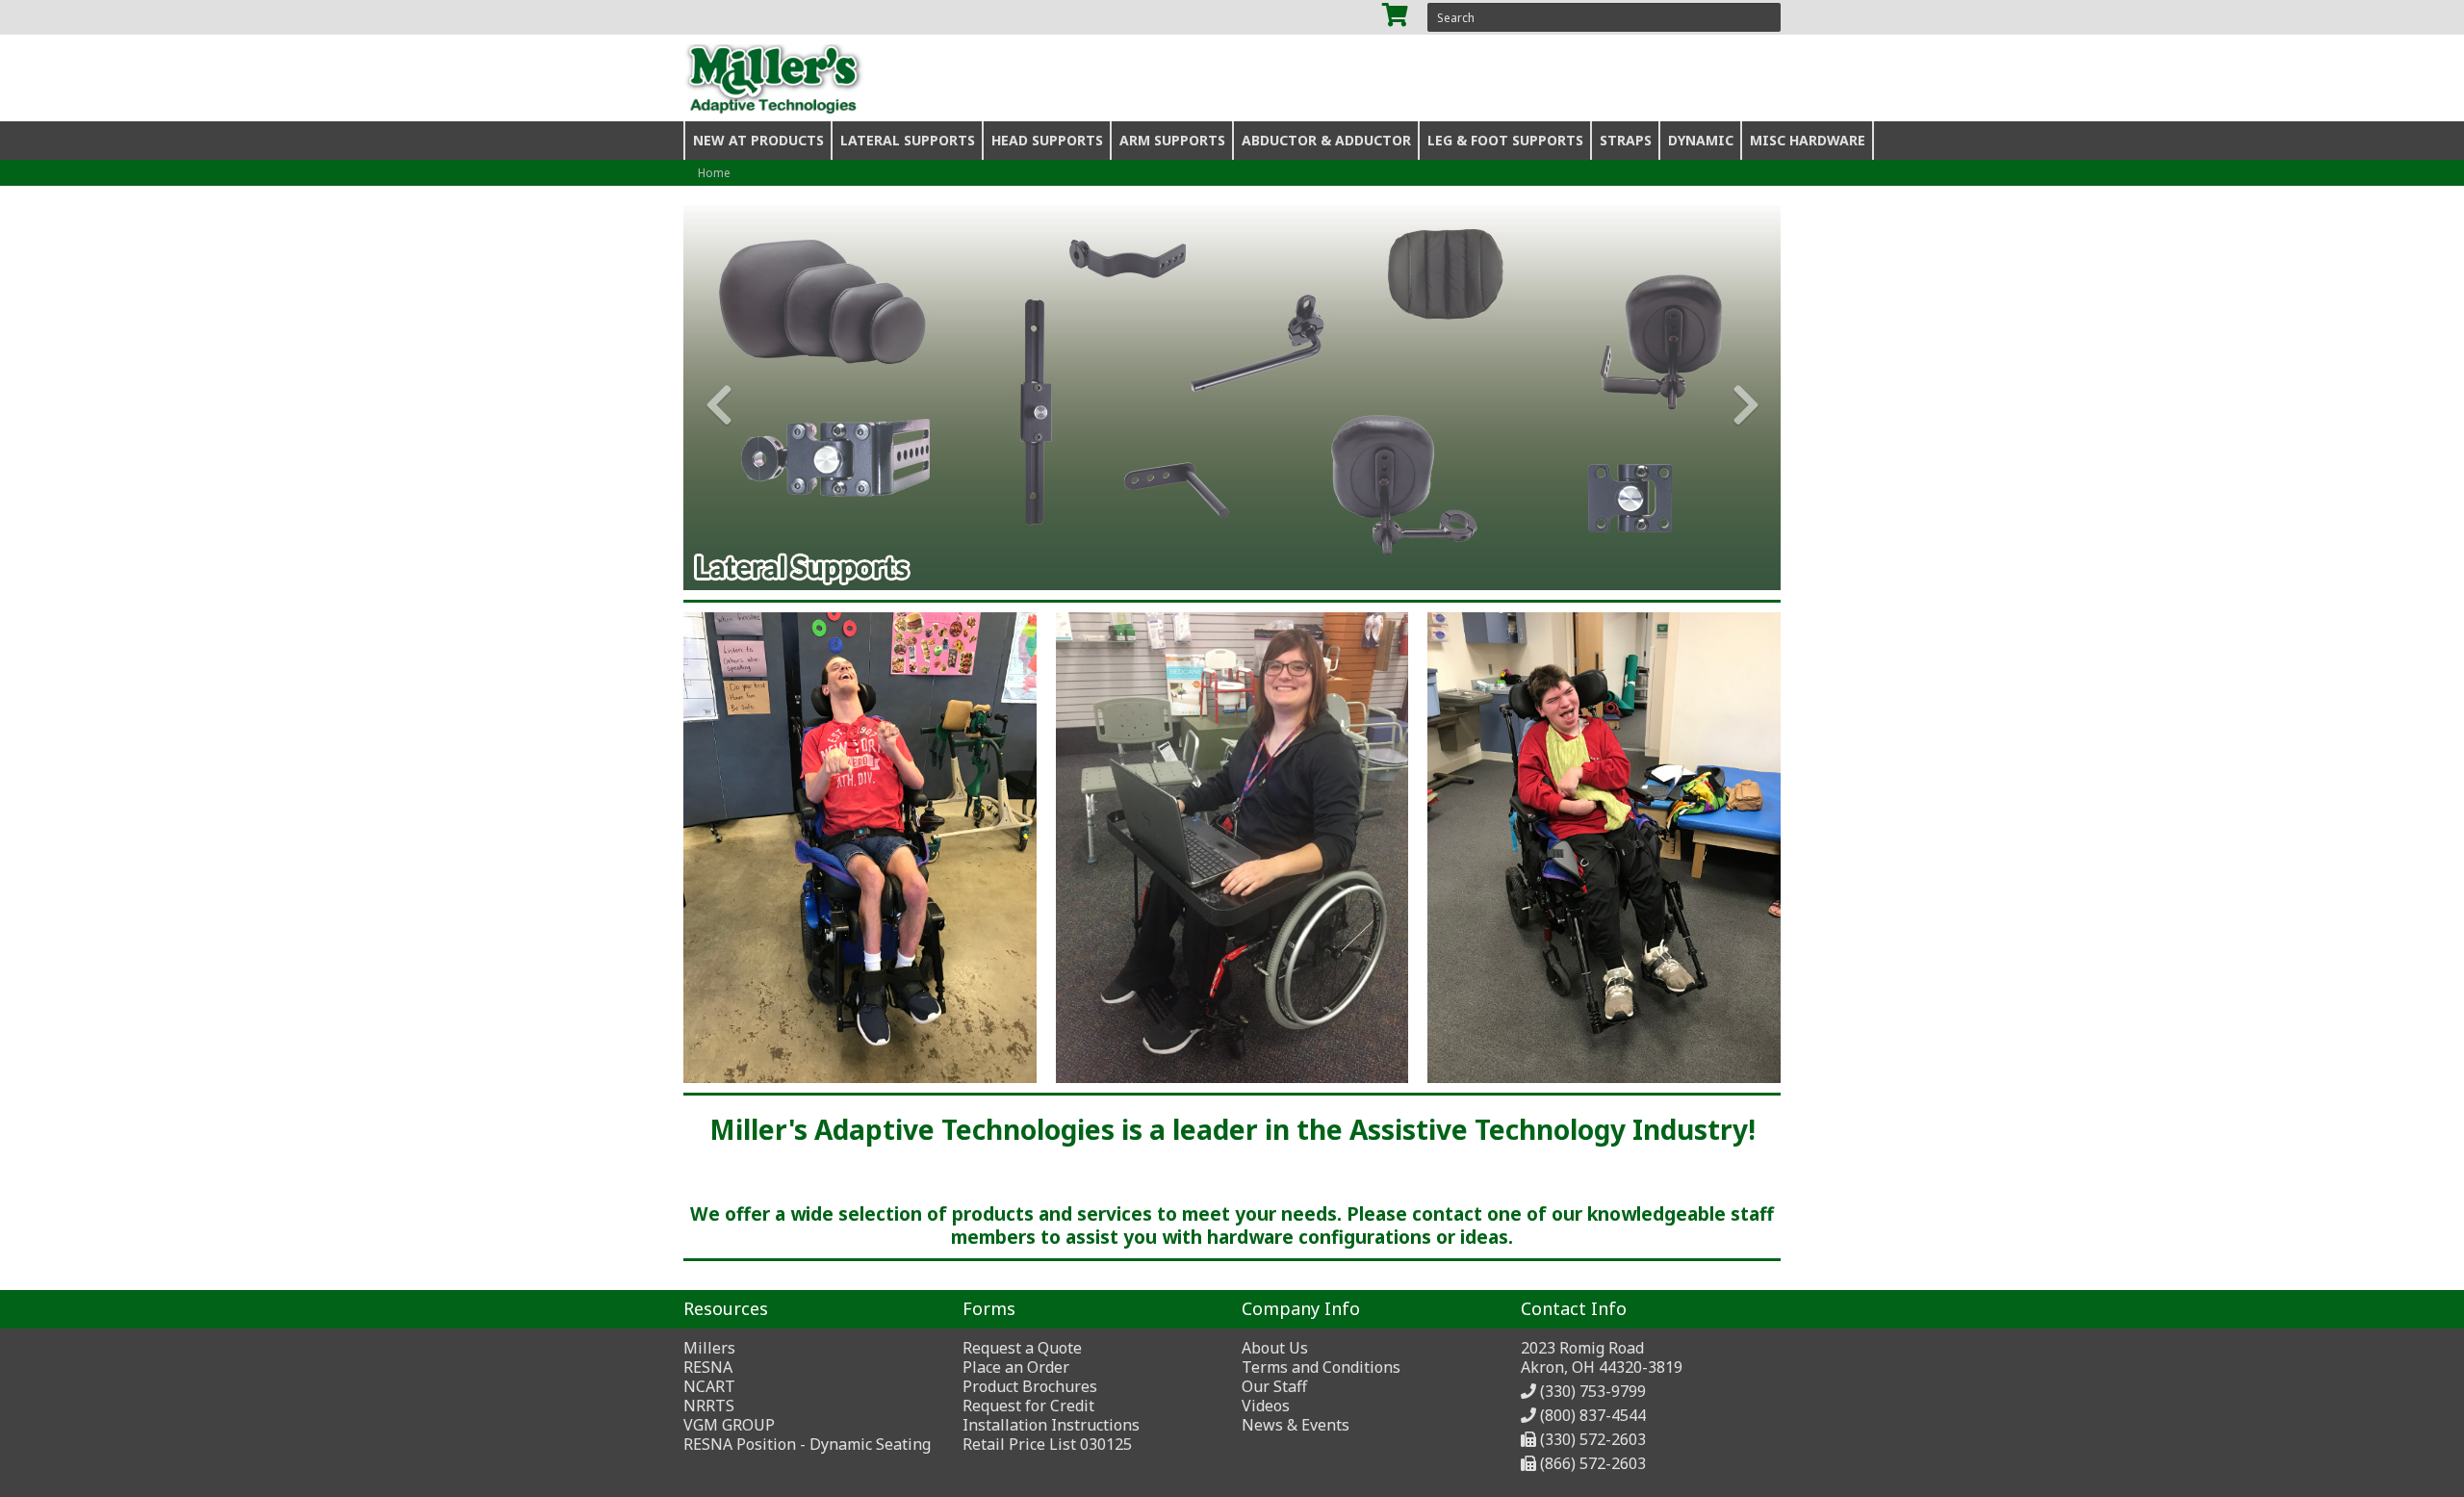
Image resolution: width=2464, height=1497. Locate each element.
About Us (1275, 1348)
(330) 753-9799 (1593, 1391)
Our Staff (1274, 1386)
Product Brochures (1030, 1386)
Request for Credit (1028, 1406)
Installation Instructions (1051, 1425)
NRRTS (709, 1406)
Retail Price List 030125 (1047, 1444)
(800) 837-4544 (1593, 1415)
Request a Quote (1022, 1348)
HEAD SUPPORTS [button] (1047, 140)
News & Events (1296, 1425)
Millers (709, 1348)
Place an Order (1016, 1367)
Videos (1266, 1406)
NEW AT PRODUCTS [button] (758, 140)
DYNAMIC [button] (1701, 140)
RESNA (708, 1367)
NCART (709, 1386)
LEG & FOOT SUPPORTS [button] (1505, 140)
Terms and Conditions (1321, 1367)
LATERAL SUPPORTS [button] (908, 140)
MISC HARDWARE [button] (1808, 140)
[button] (711, 398)
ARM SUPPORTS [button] (1172, 140)
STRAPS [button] (1626, 140)
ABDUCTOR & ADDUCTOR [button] (1326, 140)
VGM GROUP (729, 1425)
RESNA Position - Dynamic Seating (807, 1444)
